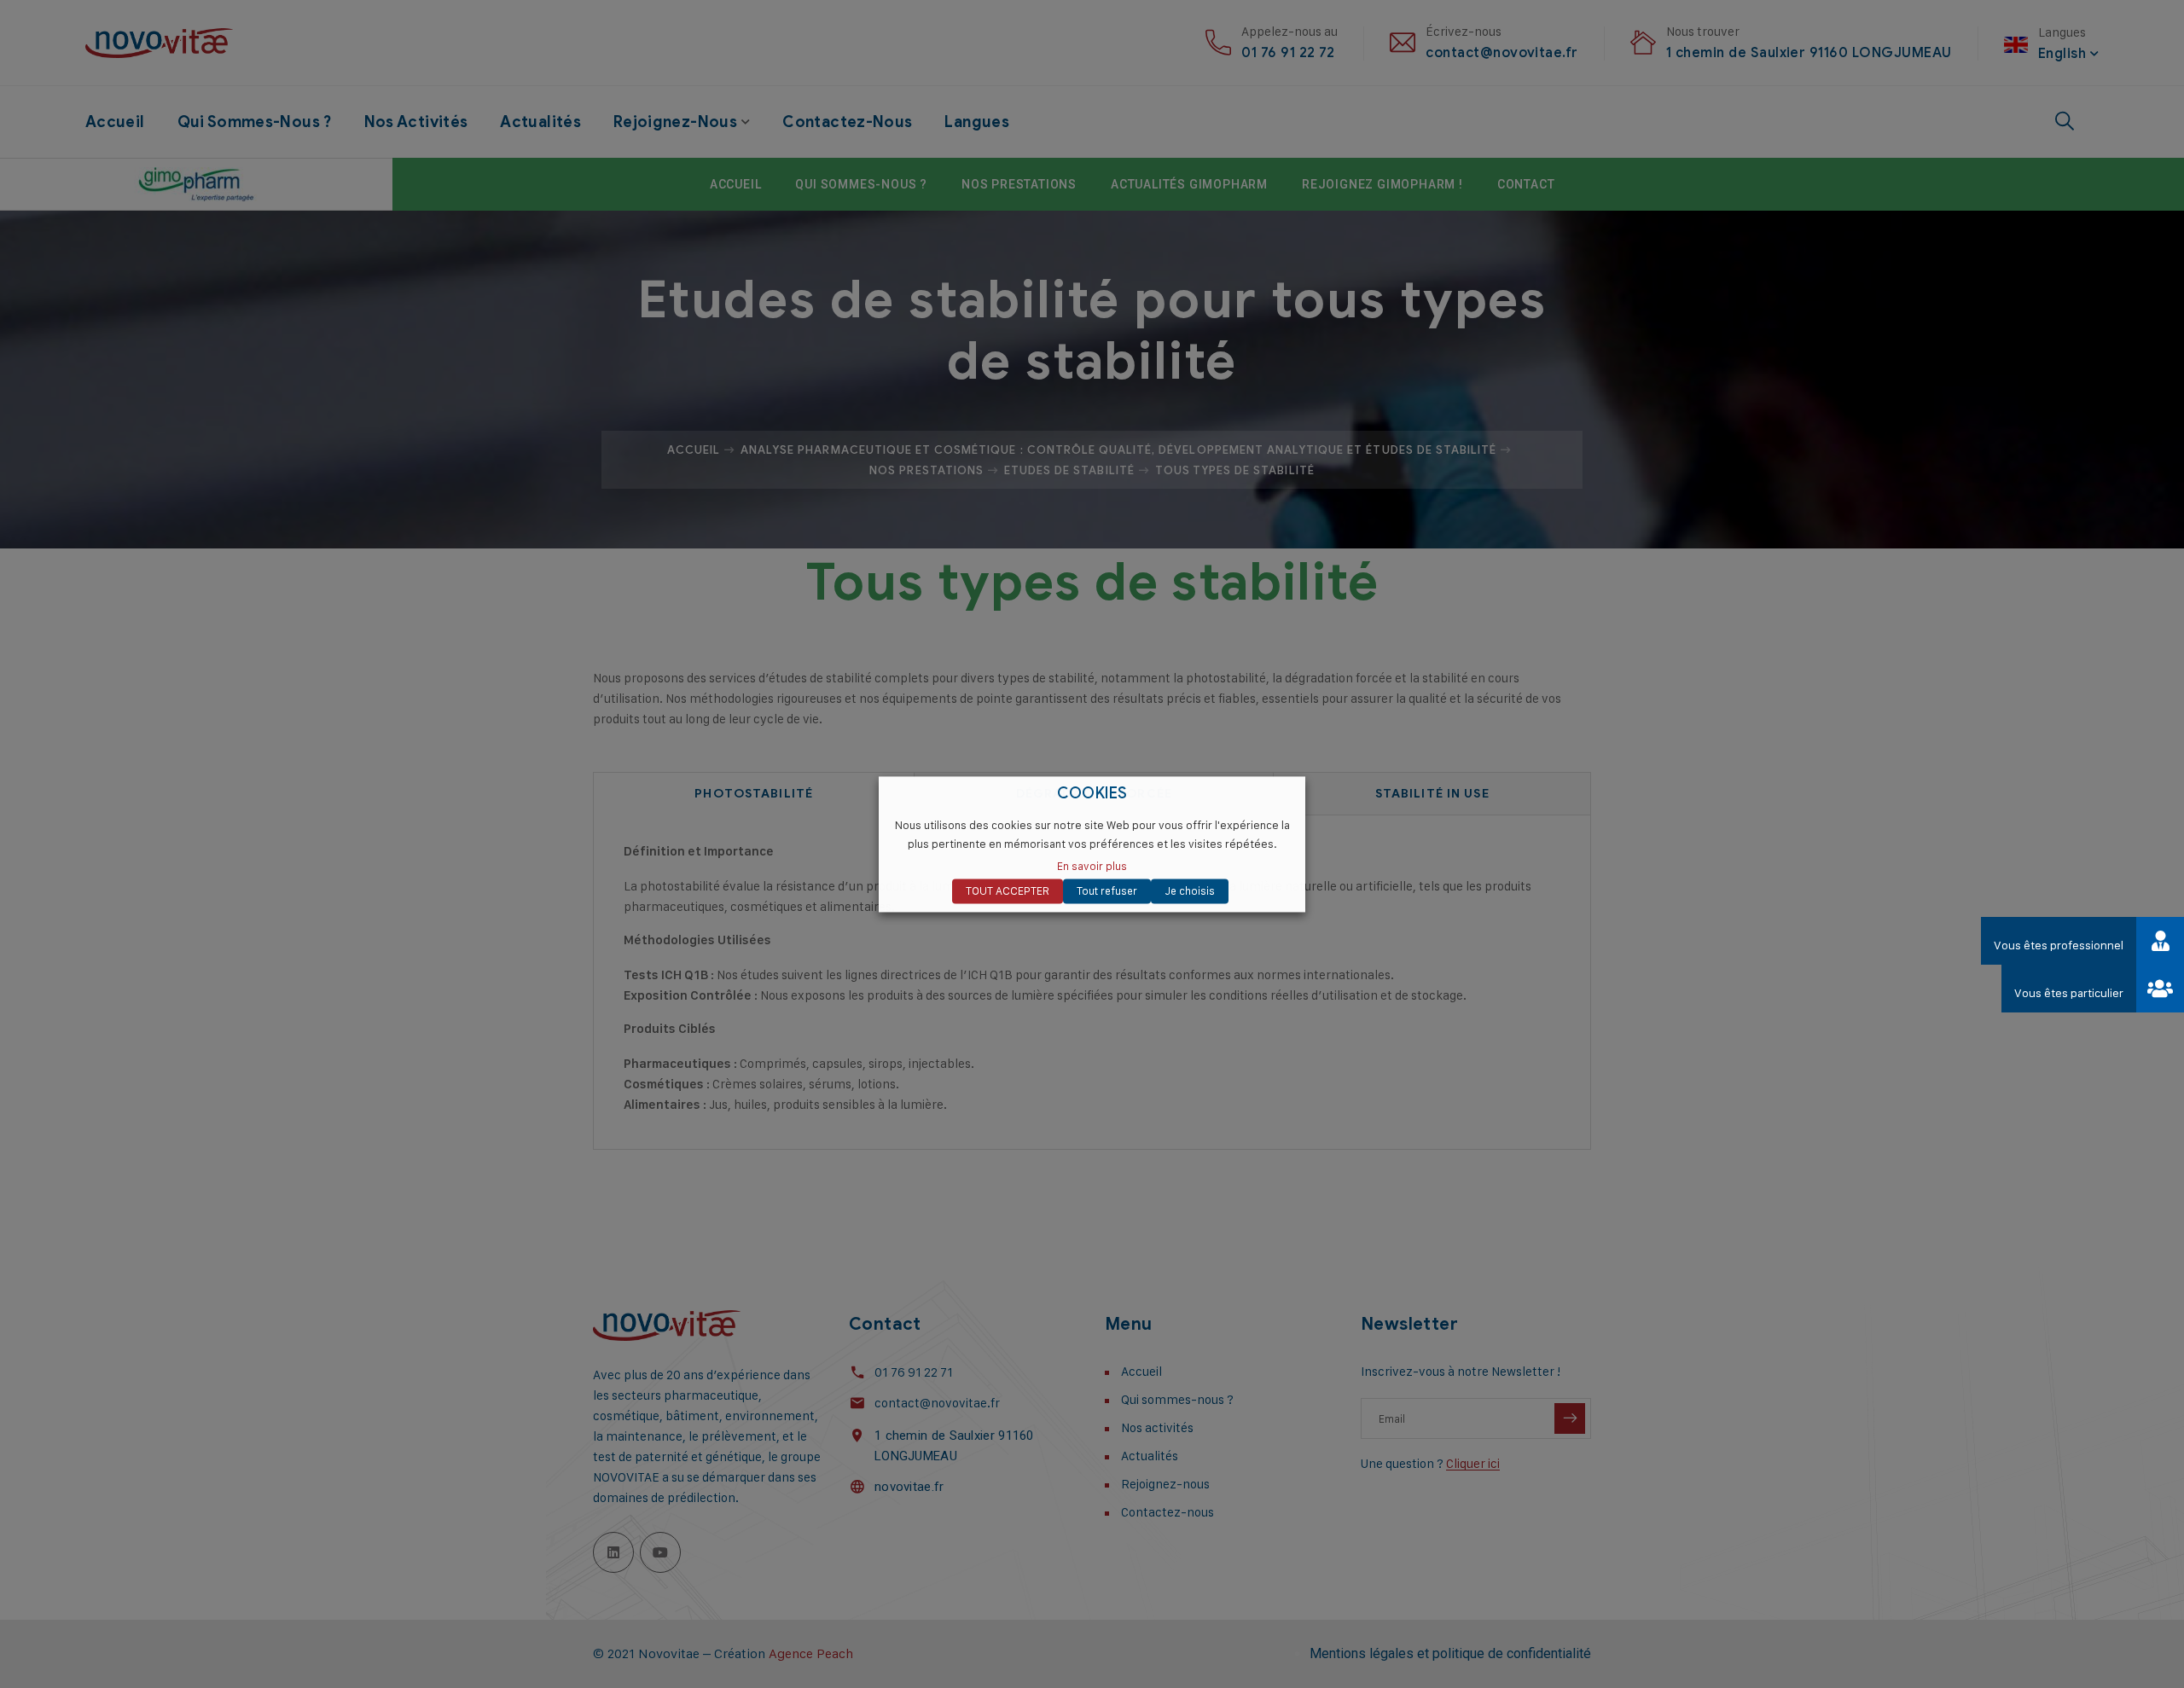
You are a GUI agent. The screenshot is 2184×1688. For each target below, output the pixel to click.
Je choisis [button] (1190, 890)
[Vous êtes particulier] (2160, 989)
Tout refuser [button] (1107, 890)
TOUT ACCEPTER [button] (1008, 890)
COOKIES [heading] (1092, 794)
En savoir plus (1092, 866)
